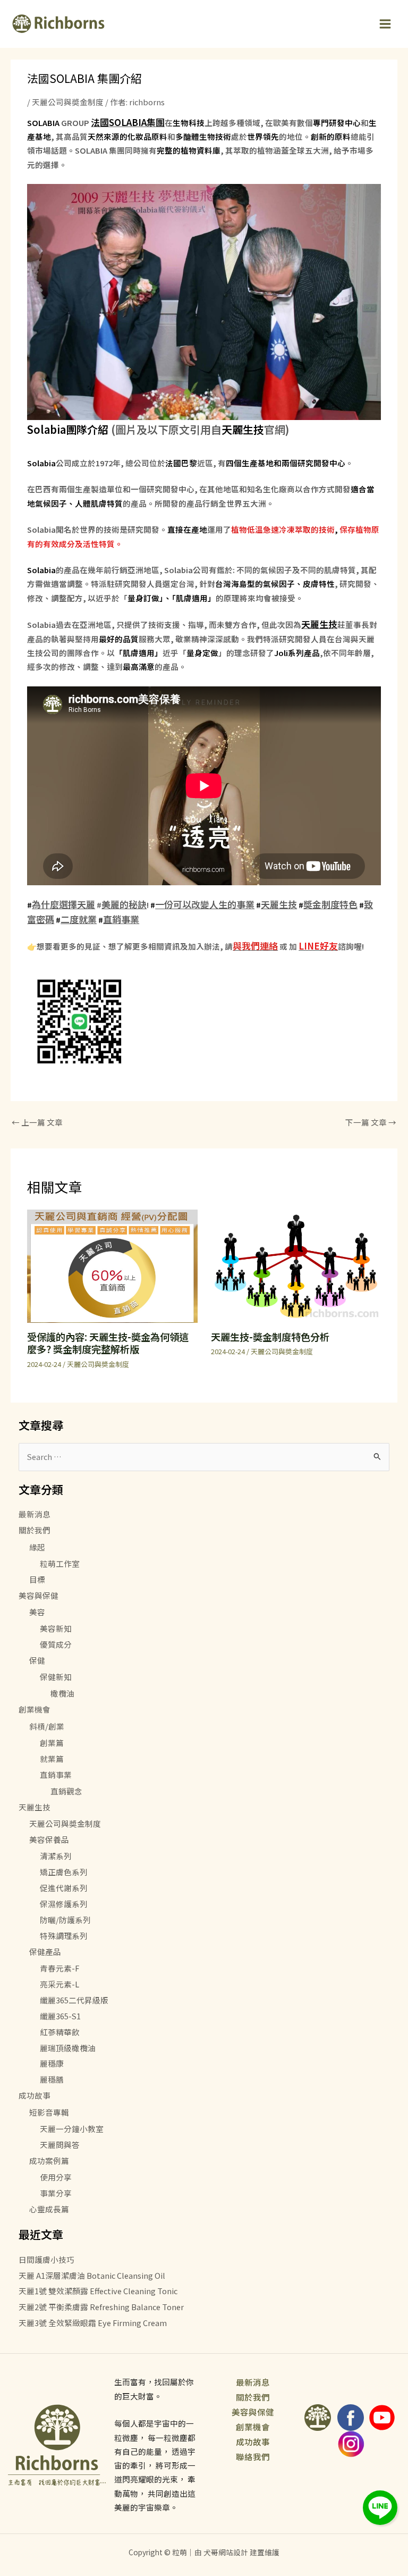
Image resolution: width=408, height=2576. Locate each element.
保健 (37, 1660)
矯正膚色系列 (64, 1872)
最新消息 (35, 1514)
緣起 (37, 1547)
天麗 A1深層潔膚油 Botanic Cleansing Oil (92, 2275)
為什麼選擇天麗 (63, 904)
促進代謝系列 (64, 1888)
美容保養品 (49, 1839)
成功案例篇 (49, 2160)
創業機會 (35, 1709)
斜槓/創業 (47, 1726)
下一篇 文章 (371, 1122)
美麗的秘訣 (124, 904)
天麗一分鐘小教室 (72, 2129)
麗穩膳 (52, 2079)
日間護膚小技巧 (46, 2259)
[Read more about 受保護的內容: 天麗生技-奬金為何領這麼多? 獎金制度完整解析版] (112, 1265)
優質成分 (56, 1644)
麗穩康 (52, 2063)
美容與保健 (39, 1595)
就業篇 (52, 1759)
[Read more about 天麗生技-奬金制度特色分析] (296, 1265)
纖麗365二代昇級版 (74, 2000)
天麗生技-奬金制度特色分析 (270, 1337)
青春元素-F (59, 1968)
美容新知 (56, 1628)
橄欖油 (62, 1693)
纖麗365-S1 (60, 2016)
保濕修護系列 (64, 1904)
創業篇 (52, 1743)
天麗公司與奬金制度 (68, 102)
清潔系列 (56, 1856)
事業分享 (56, 2193)
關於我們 (35, 1530)
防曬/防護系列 (65, 1920)
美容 (37, 1612)
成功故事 (35, 2095)
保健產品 (45, 1952)
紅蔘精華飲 (60, 2032)
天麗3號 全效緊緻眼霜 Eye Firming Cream (93, 2323)
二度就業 (79, 919)
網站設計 (233, 2552)
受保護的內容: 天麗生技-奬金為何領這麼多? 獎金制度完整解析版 (108, 1343)
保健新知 (56, 1677)
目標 (37, 1579)
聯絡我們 (253, 2456)
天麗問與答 (60, 2145)
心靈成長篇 (49, 2209)
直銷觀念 (66, 1791)
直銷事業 (121, 919)
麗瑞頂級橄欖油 (68, 2048)
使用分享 (56, 2177)
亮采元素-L (59, 1984)
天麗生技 (279, 904)
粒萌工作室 (60, 1563)
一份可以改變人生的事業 (205, 904)
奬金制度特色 (330, 904)
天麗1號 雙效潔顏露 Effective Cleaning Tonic (98, 2291)
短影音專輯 (49, 2112)
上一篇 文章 (37, 1122)
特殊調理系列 (64, 1936)
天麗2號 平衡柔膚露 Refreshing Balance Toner (101, 2307)
